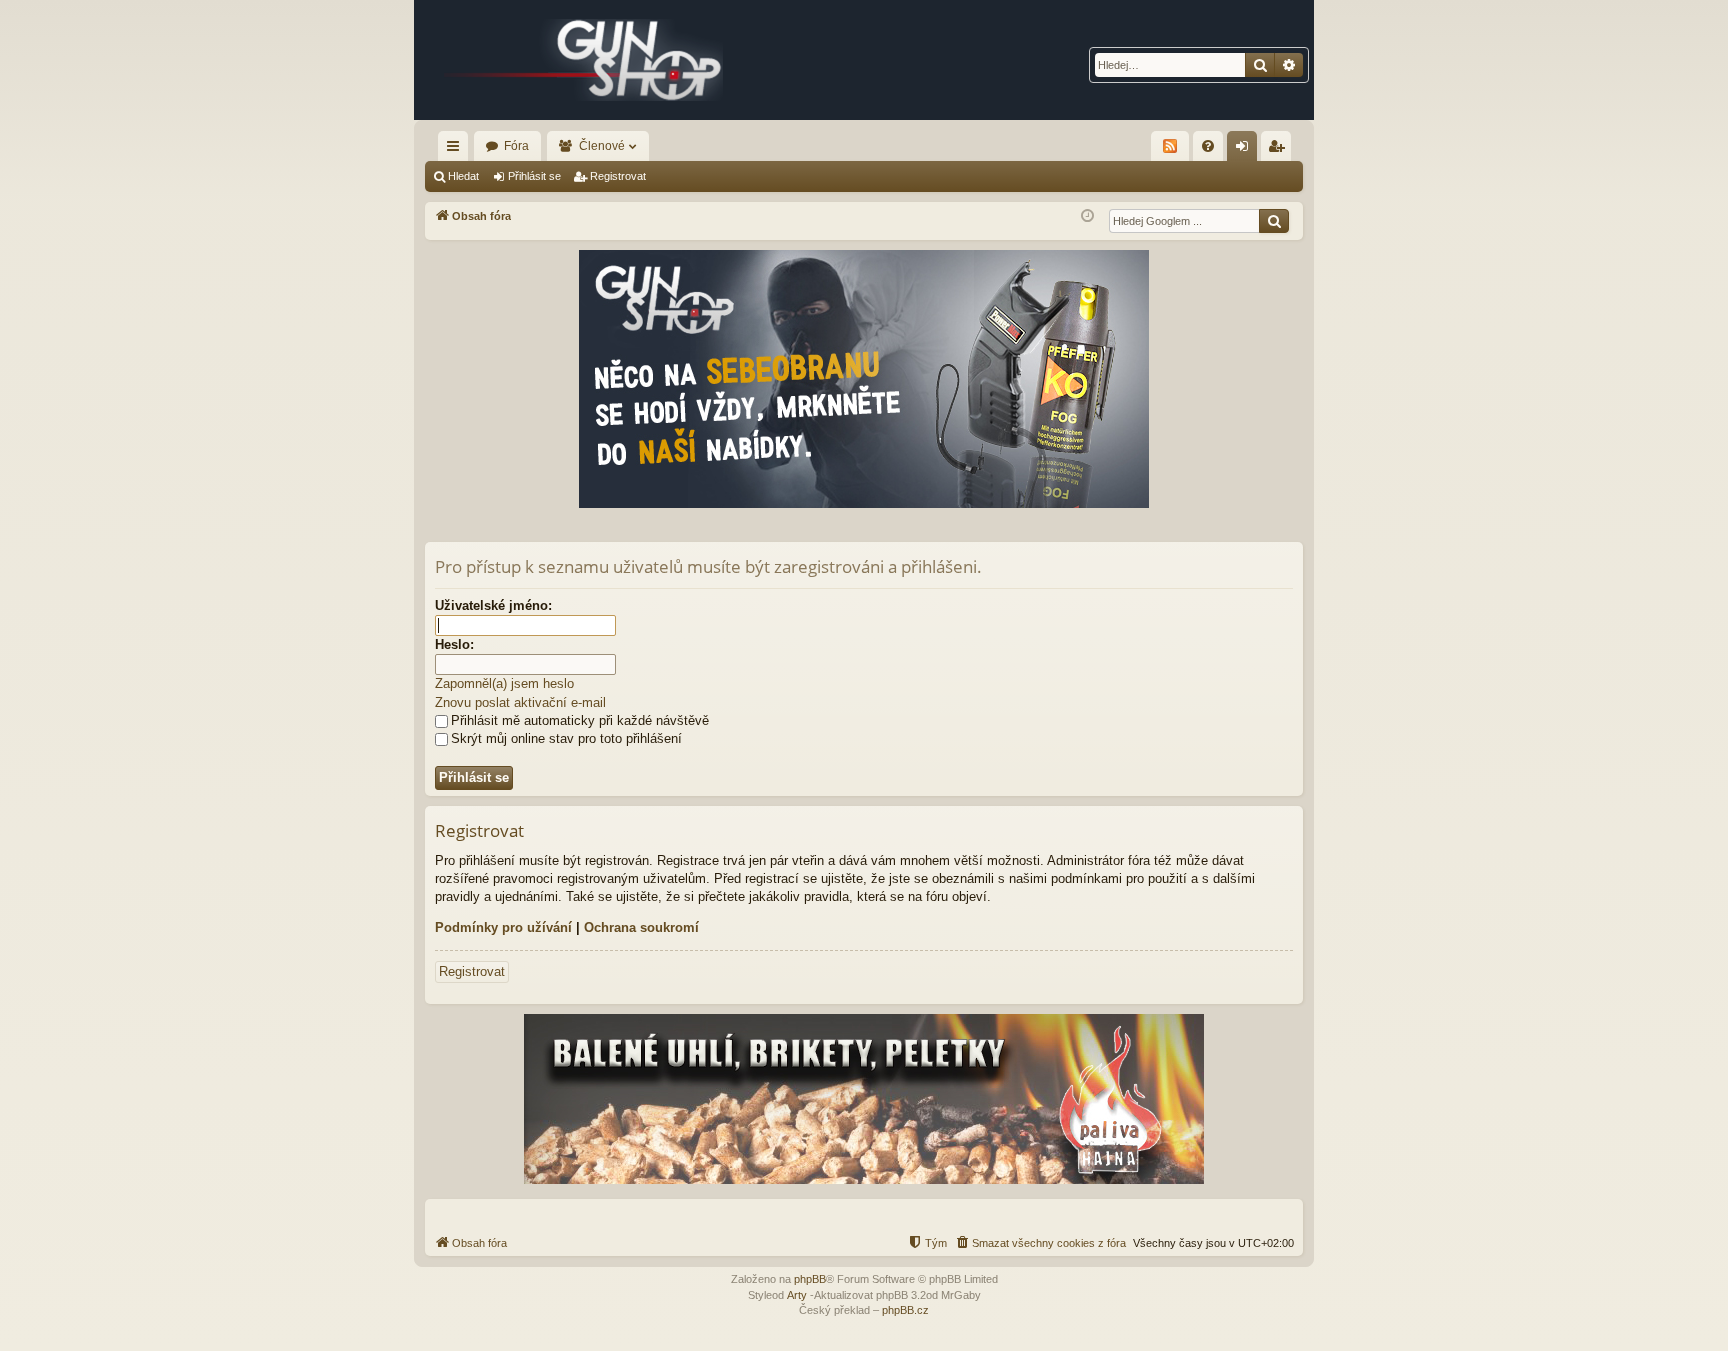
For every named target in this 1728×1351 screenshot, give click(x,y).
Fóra (516, 146)
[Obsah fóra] (584, 60)
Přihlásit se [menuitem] (1246, 150)
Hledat (463, 176)
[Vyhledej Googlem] (1274, 221)
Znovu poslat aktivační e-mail (520, 702)
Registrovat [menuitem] (1280, 150)
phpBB (810, 1279)
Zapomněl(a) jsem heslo (504, 683)
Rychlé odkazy (457, 150)
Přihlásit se (534, 176)
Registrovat (618, 176)
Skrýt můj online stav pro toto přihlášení (566, 738)
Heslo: (454, 644)
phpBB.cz (905, 1310)
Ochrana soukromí (641, 927)
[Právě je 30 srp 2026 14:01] (1087, 216)
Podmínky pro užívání (503, 927)
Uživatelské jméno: (493, 605)
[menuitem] (1208, 146)
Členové (602, 146)
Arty (797, 1295)
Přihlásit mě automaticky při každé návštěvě (580, 720)
